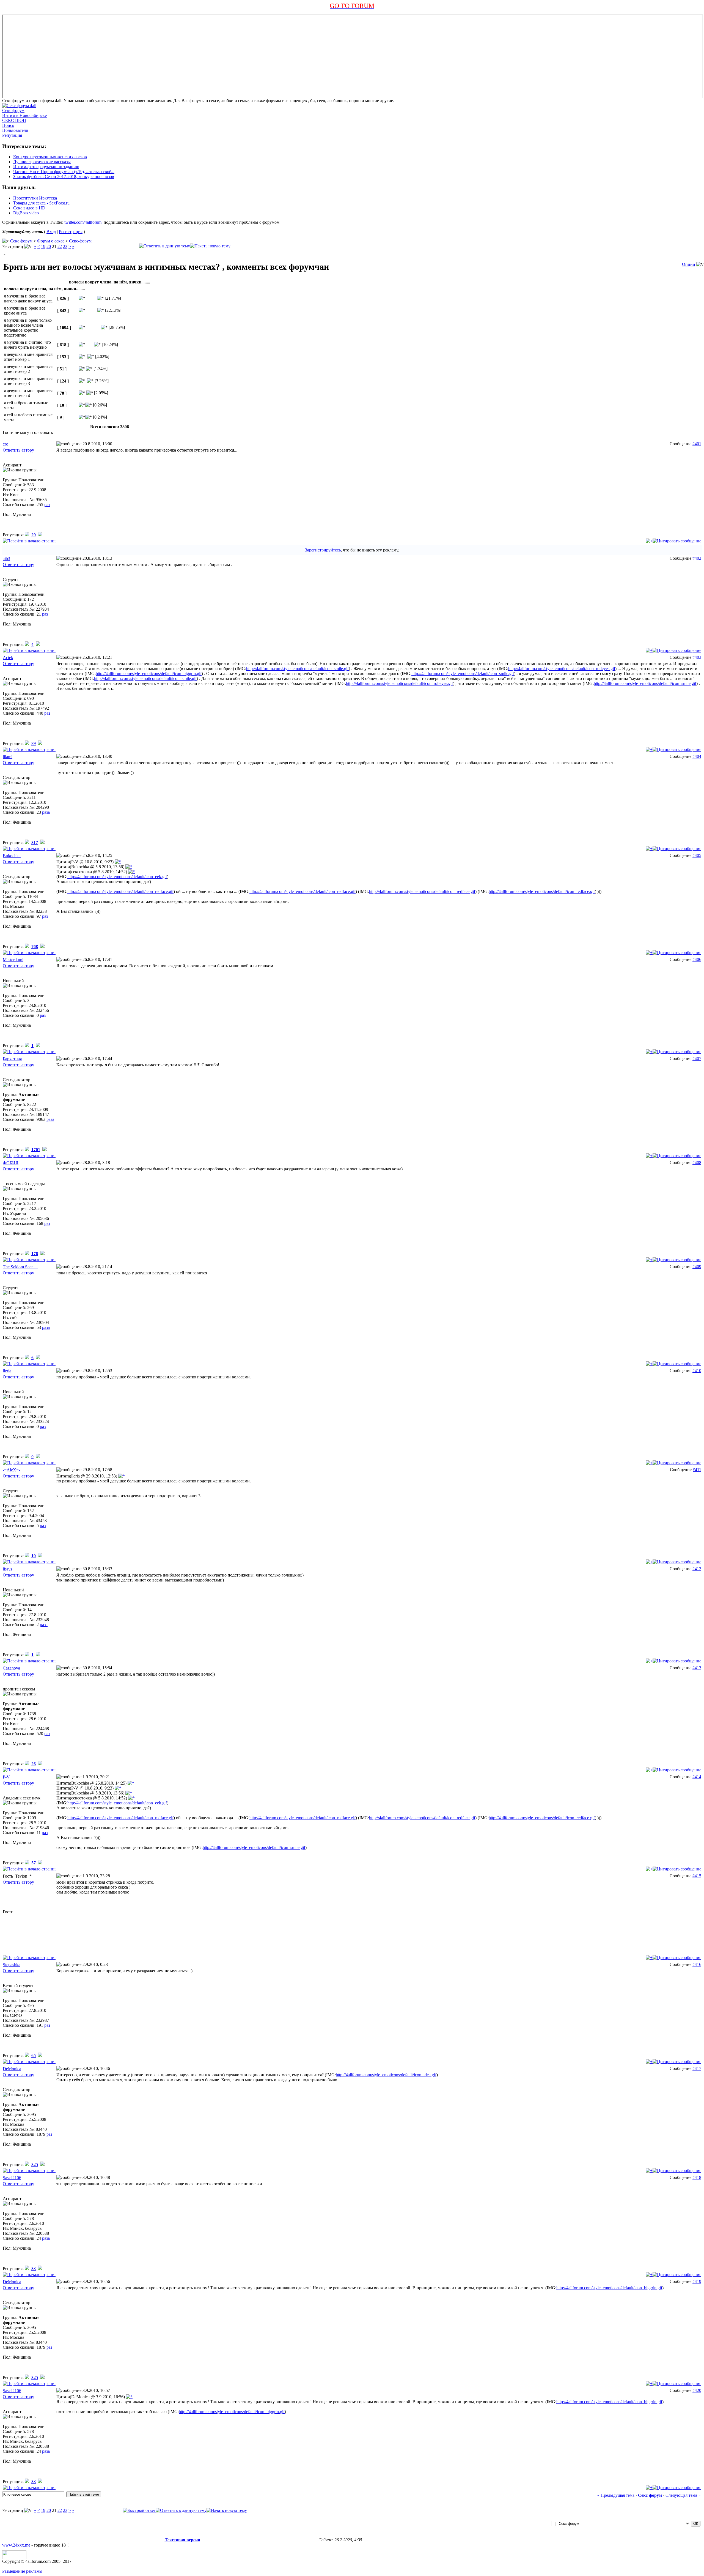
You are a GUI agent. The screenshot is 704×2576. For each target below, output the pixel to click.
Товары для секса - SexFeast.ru (41, 203)
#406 (697, 959)
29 (34, 535)
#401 (697, 444)
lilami (8, 757)
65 (34, 2055)
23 (65, 246)
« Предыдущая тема (616, 2495)
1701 (36, 1150)
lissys (7, 1569)
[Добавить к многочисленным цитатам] (649, 541)
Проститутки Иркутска (35, 198)
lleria (7, 1371)
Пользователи (15, 130)
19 (43, 246)
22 (60, 246)
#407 (697, 1058)
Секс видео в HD (29, 208)
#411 (697, 1470)
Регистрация (71, 232)
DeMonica (12, 2069)
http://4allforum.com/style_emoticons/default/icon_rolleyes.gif (562, 669)
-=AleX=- (11, 1470)
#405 (697, 855)
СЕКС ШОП (14, 120)
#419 (697, 2281)
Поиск (8, 125)
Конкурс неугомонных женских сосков (50, 157)
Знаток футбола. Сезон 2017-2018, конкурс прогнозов (64, 177)
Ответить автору (18, 450)
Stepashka (12, 1965)
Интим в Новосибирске (24, 115)
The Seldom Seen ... (20, 1267)
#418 (697, 2177)
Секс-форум (80, 241)
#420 (697, 2390)
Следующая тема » (683, 2495)
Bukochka (12, 856)
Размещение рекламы (22, 2571)
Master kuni (13, 960)
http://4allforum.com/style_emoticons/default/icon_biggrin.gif (149, 674)
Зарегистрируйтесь (323, 550)
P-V (6, 1777)
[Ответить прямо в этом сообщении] (677, 541)
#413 (697, 1668)
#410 (697, 1371)
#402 (697, 558)
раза (46, 812)
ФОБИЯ (11, 1163)
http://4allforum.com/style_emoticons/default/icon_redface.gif (120, 891)
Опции (689, 264)
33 (34, 2268)
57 (34, 1863)
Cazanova (11, 1668)
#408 (697, 1163)
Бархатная (12, 1059)
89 (34, 743)
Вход (51, 232)
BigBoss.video (26, 213)
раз (47, 505)
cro (5, 444)
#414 (697, 1777)
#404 (697, 756)
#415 (697, 1876)
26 (34, 1764)
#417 (697, 2068)
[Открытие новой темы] (210, 246)
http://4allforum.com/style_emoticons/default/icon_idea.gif (386, 2075)
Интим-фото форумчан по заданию (46, 167)
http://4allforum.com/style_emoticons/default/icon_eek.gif (117, 877)
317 (35, 842)
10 (34, 1556)
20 (49, 246)
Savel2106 (12, 2178)
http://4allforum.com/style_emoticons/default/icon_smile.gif (297, 669)
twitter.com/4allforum (83, 222)
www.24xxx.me (16, 2545)
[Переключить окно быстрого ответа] (139, 2510)
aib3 (6, 558)
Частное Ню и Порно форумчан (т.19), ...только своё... (64, 172)
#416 (697, 1964)
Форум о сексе (51, 241)
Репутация (12, 135)
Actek (8, 658)
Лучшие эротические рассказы (42, 162)
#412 (697, 1569)
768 (35, 946)
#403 (697, 657)
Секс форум (13, 110)
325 (35, 2164)
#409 (697, 1267)
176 (35, 1254)
